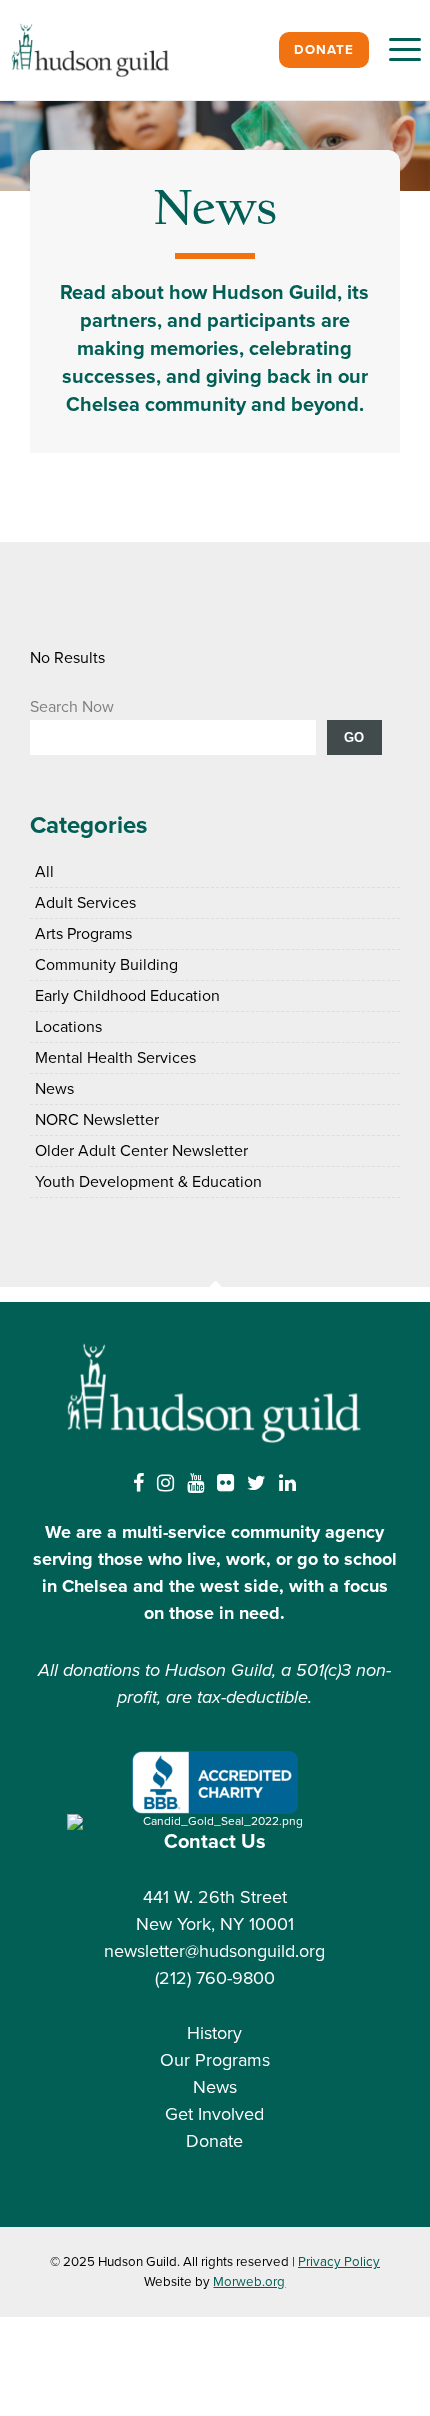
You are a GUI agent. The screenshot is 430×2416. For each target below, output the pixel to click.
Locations (68, 1027)
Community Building (106, 965)
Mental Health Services (115, 1058)
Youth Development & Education (148, 1182)
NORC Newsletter (97, 1120)
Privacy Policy (339, 2262)
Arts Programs (83, 934)
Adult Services (85, 903)
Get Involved (214, 2114)
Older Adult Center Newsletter (141, 1151)
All (44, 872)
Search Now (72, 707)
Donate (324, 50)
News (54, 1089)
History (214, 2033)
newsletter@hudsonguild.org (214, 1951)
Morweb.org (249, 2282)
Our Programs (215, 2060)
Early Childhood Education (127, 996)
